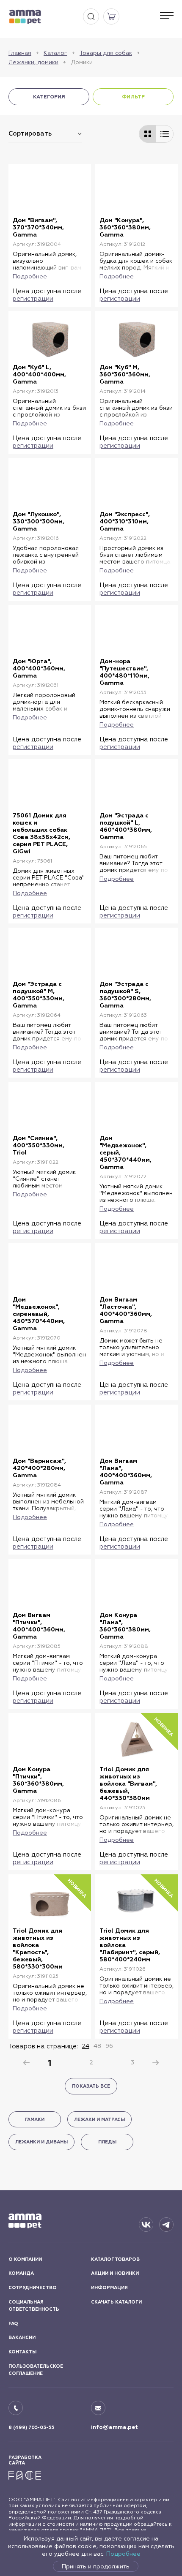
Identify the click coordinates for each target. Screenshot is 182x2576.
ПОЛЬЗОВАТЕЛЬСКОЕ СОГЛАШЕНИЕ (36, 2370)
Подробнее (123, 2554)
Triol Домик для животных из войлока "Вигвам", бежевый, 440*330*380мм (128, 1784)
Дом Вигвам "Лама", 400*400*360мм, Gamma (126, 1472)
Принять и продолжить (96, 2566)
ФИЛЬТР (133, 97)
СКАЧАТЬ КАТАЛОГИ (116, 2302)
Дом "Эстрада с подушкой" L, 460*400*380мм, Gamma (126, 826)
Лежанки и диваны (41, 2142)
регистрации (33, 298)
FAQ (13, 2324)
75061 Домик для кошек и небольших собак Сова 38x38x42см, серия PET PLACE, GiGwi (41, 833)
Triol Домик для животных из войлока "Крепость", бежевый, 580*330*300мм (38, 1949)
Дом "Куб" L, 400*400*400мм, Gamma (39, 374)
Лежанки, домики (33, 62)
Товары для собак (106, 53)
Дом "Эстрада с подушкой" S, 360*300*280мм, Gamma (125, 995)
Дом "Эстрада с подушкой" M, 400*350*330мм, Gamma (39, 995)
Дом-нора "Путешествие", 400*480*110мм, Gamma (124, 672)
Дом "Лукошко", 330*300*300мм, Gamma (39, 521)
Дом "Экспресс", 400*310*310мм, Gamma (125, 521)
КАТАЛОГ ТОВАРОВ (115, 2259)
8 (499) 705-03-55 (31, 2428)
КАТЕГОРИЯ (49, 97)
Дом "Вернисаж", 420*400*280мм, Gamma (39, 1468)
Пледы (107, 2142)
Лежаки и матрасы (99, 2120)
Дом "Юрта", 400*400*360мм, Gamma (39, 669)
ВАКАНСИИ (22, 2338)
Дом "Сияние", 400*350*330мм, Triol (39, 1145)
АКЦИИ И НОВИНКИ (115, 2273)
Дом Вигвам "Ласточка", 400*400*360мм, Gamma (126, 1310)
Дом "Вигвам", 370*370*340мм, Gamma (38, 227)
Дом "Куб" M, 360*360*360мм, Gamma (125, 374)
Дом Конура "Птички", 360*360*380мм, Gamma (38, 1780)
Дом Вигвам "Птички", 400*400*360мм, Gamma (39, 1626)
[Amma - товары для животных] (25, 17)
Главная (20, 53)
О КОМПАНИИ (25, 2259)
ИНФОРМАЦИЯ (109, 2288)
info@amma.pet (114, 2427)
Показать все (91, 2086)
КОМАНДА (21, 2273)
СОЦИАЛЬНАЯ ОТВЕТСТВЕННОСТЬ (34, 2306)
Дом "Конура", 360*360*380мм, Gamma (125, 227)
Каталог (55, 53)
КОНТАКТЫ (22, 2352)
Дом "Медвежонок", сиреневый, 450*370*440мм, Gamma (39, 1314)
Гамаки (35, 2120)
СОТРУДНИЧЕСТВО (33, 2288)
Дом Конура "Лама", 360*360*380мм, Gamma (125, 1626)
